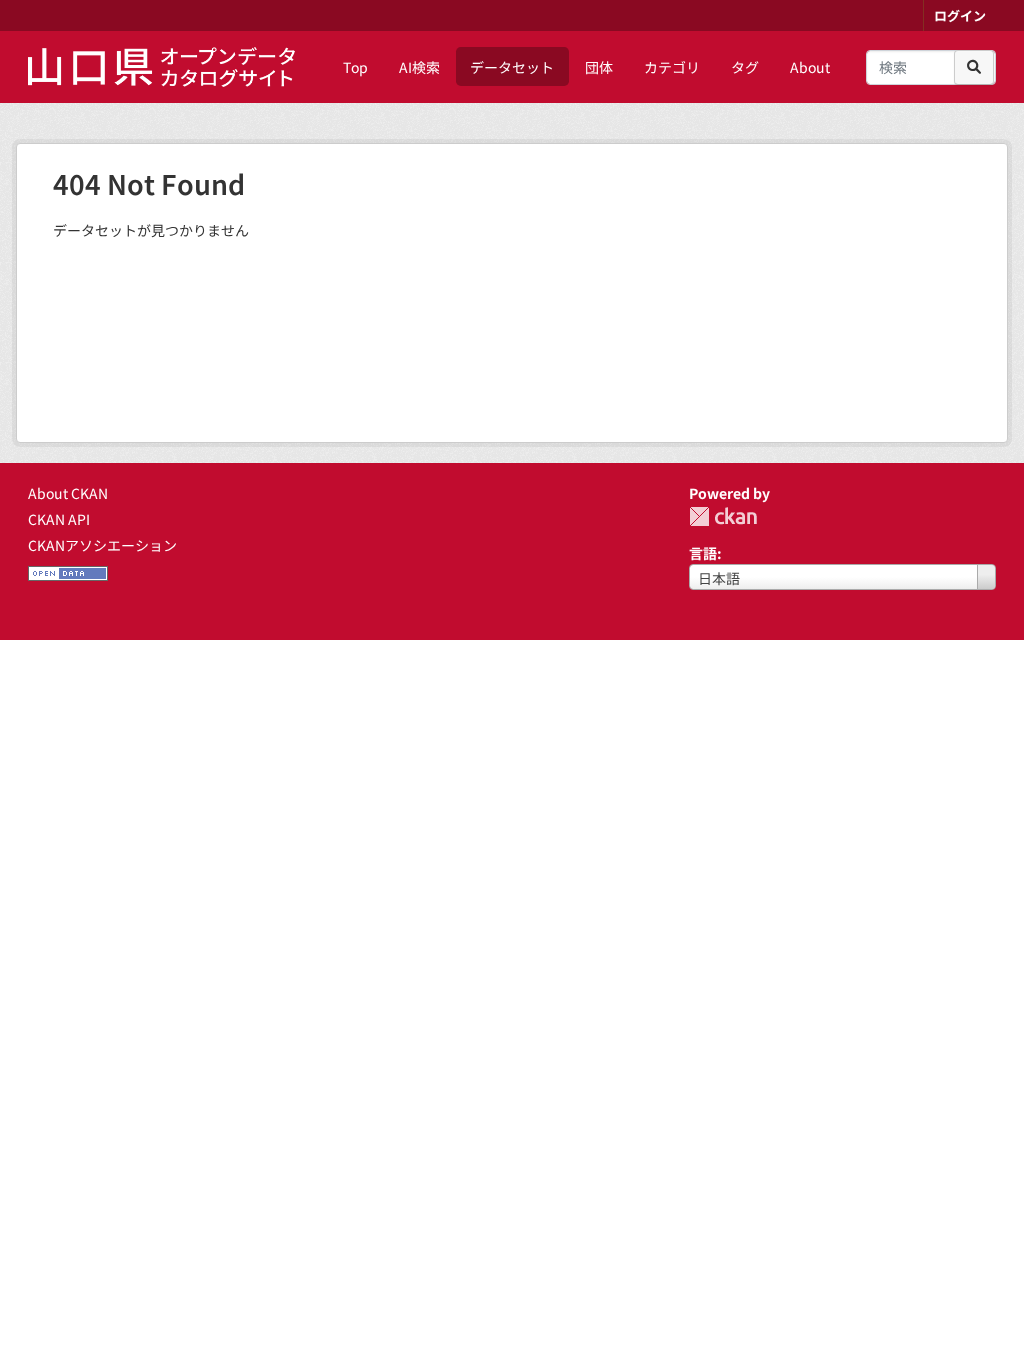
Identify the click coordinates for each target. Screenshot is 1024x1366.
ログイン (960, 15)
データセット (512, 67)
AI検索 (419, 67)
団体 (599, 67)
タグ (745, 67)
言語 (703, 553)
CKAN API (59, 519)
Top (355, 67)
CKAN (723, 516)
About (810, 67)
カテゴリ (672, 67)
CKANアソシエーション (102, 545)
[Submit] (974, 67)
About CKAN (68, 493)
